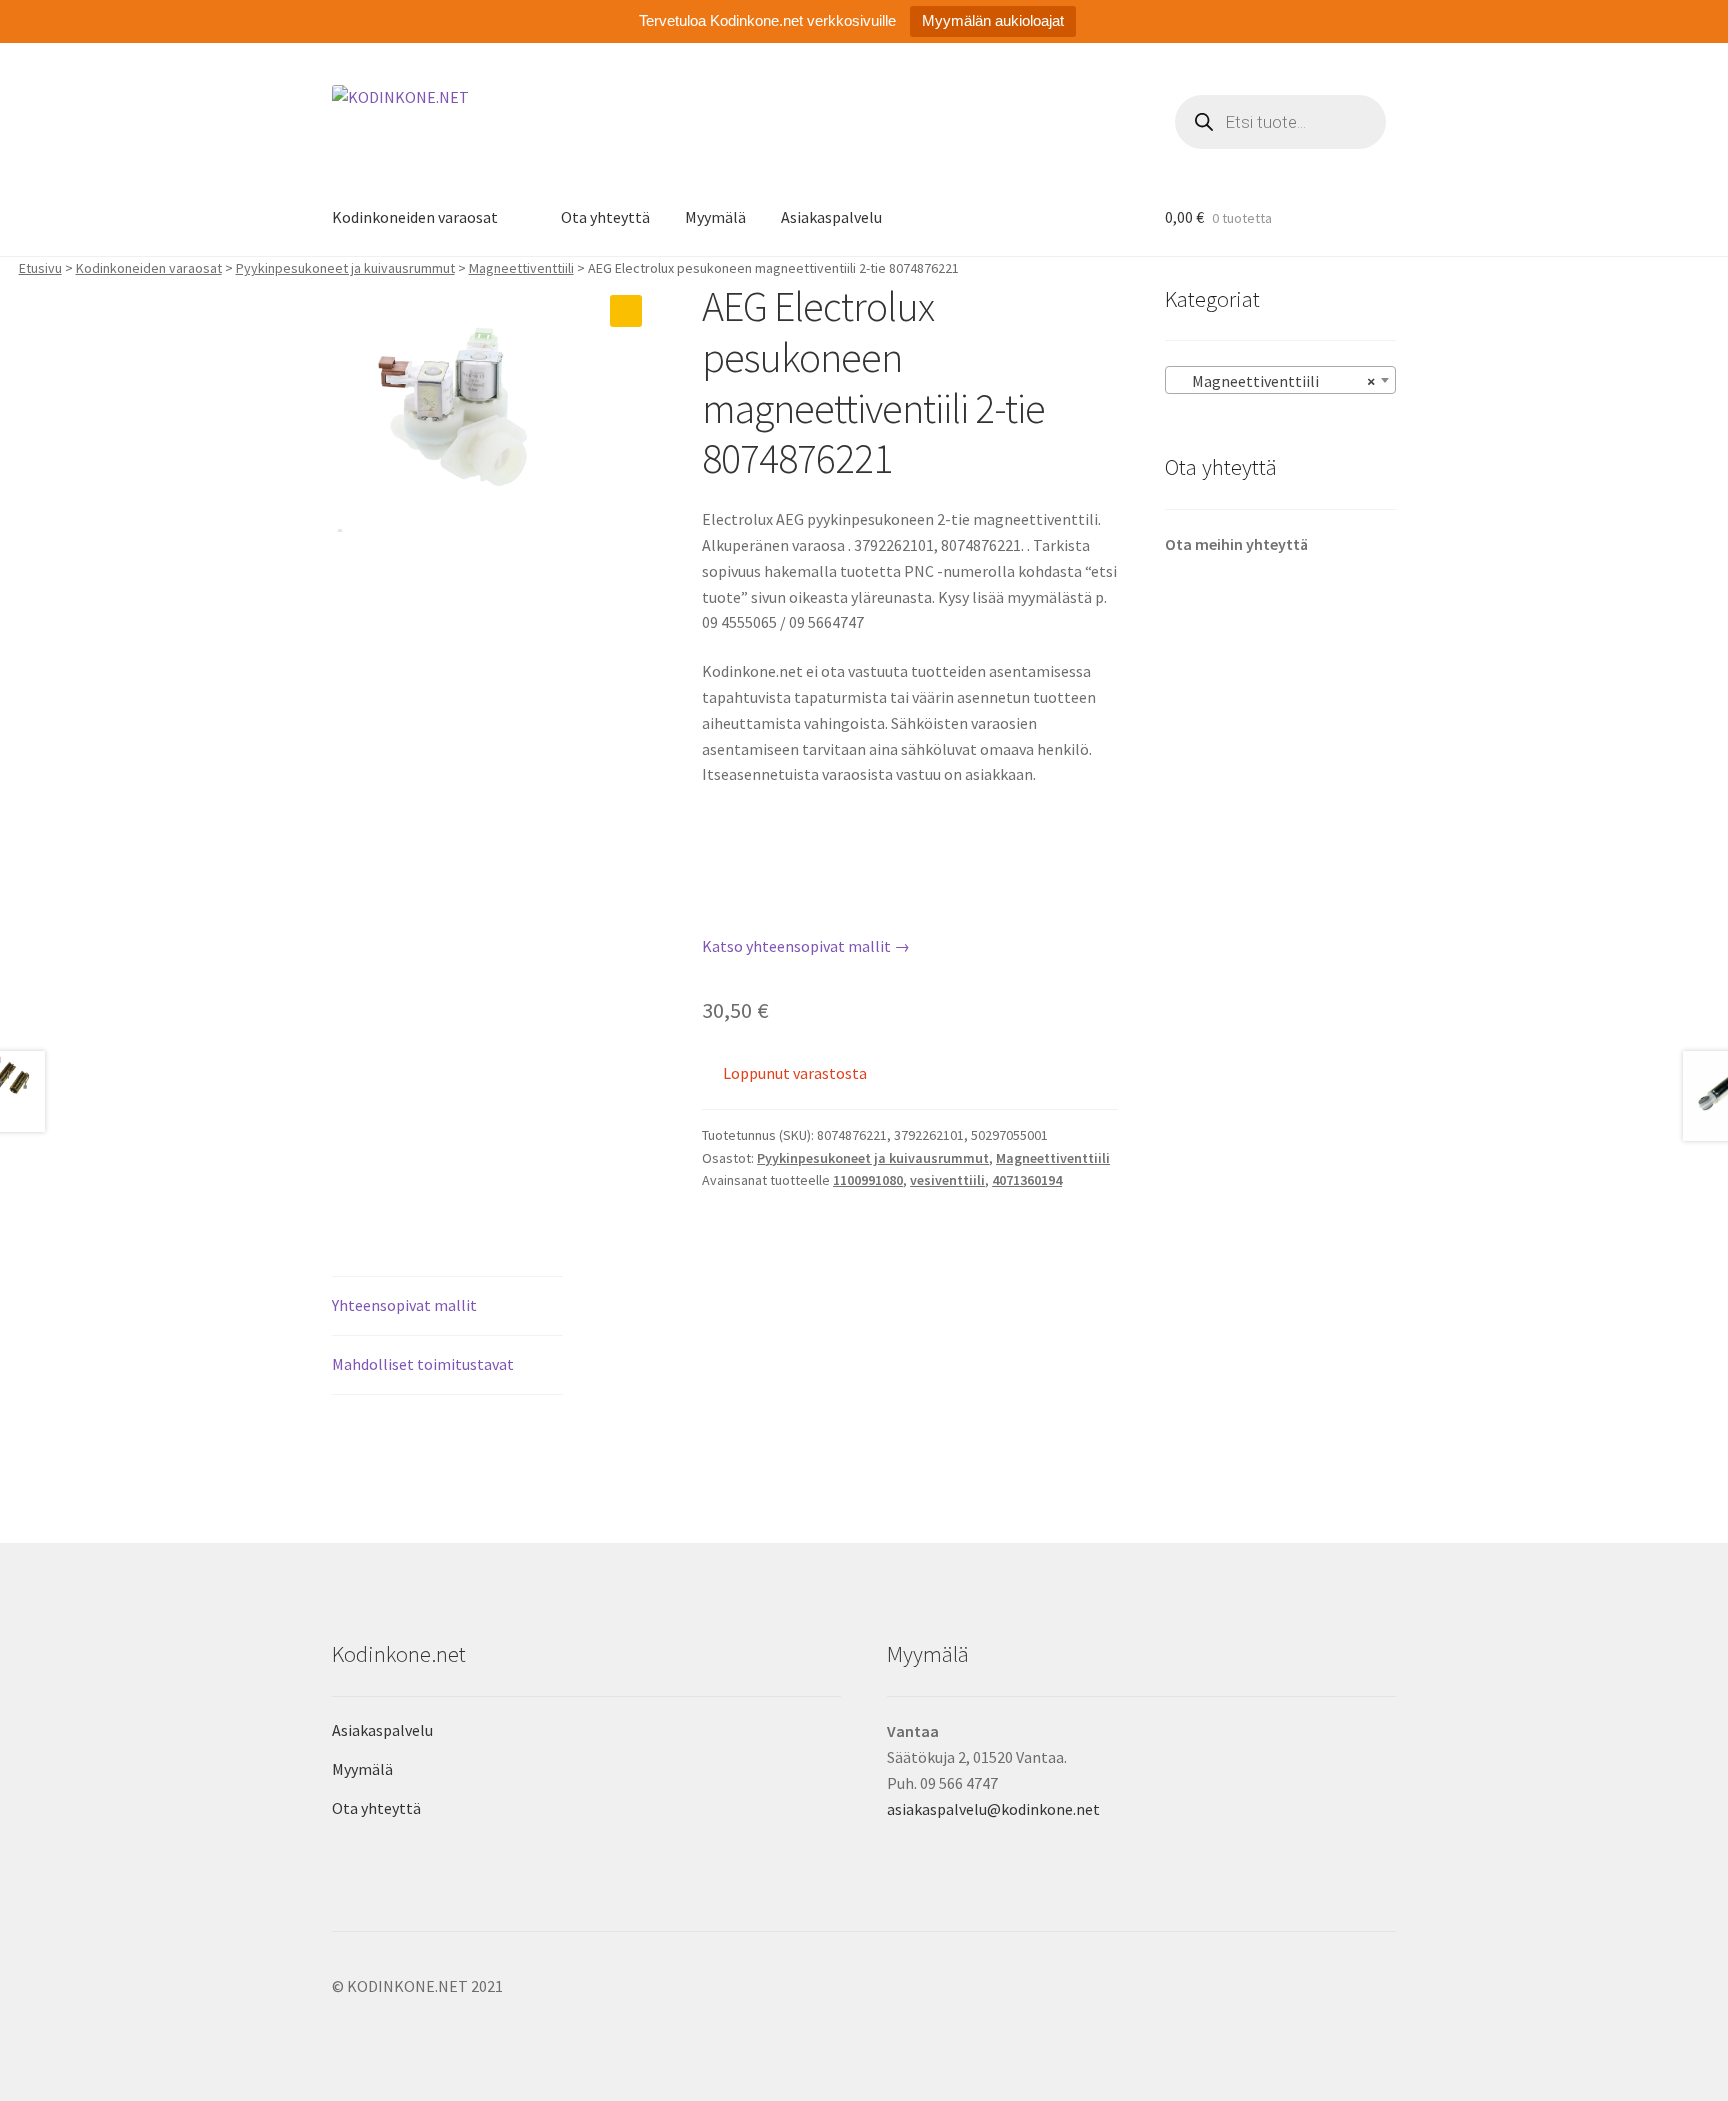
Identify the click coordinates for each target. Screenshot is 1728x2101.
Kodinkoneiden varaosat (415, 217)
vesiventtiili (947, 1180)
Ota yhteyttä (605, 217)
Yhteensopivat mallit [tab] (404, 1305)
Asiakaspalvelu (831, 217)
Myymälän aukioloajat (993, 20)
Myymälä (715, 217)
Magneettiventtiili (521, 268)
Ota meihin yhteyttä (1236, 544)
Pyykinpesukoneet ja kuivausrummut (345, 268)
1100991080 (868, 1180)
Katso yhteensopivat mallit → (806, 946)
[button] (626, 311)
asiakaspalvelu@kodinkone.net (993, 1809)
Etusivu (40, 268)
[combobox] (1280, 380)
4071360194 (1027, 1180)
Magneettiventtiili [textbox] (1274, 381)
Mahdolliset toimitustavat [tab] (423, 1364)
